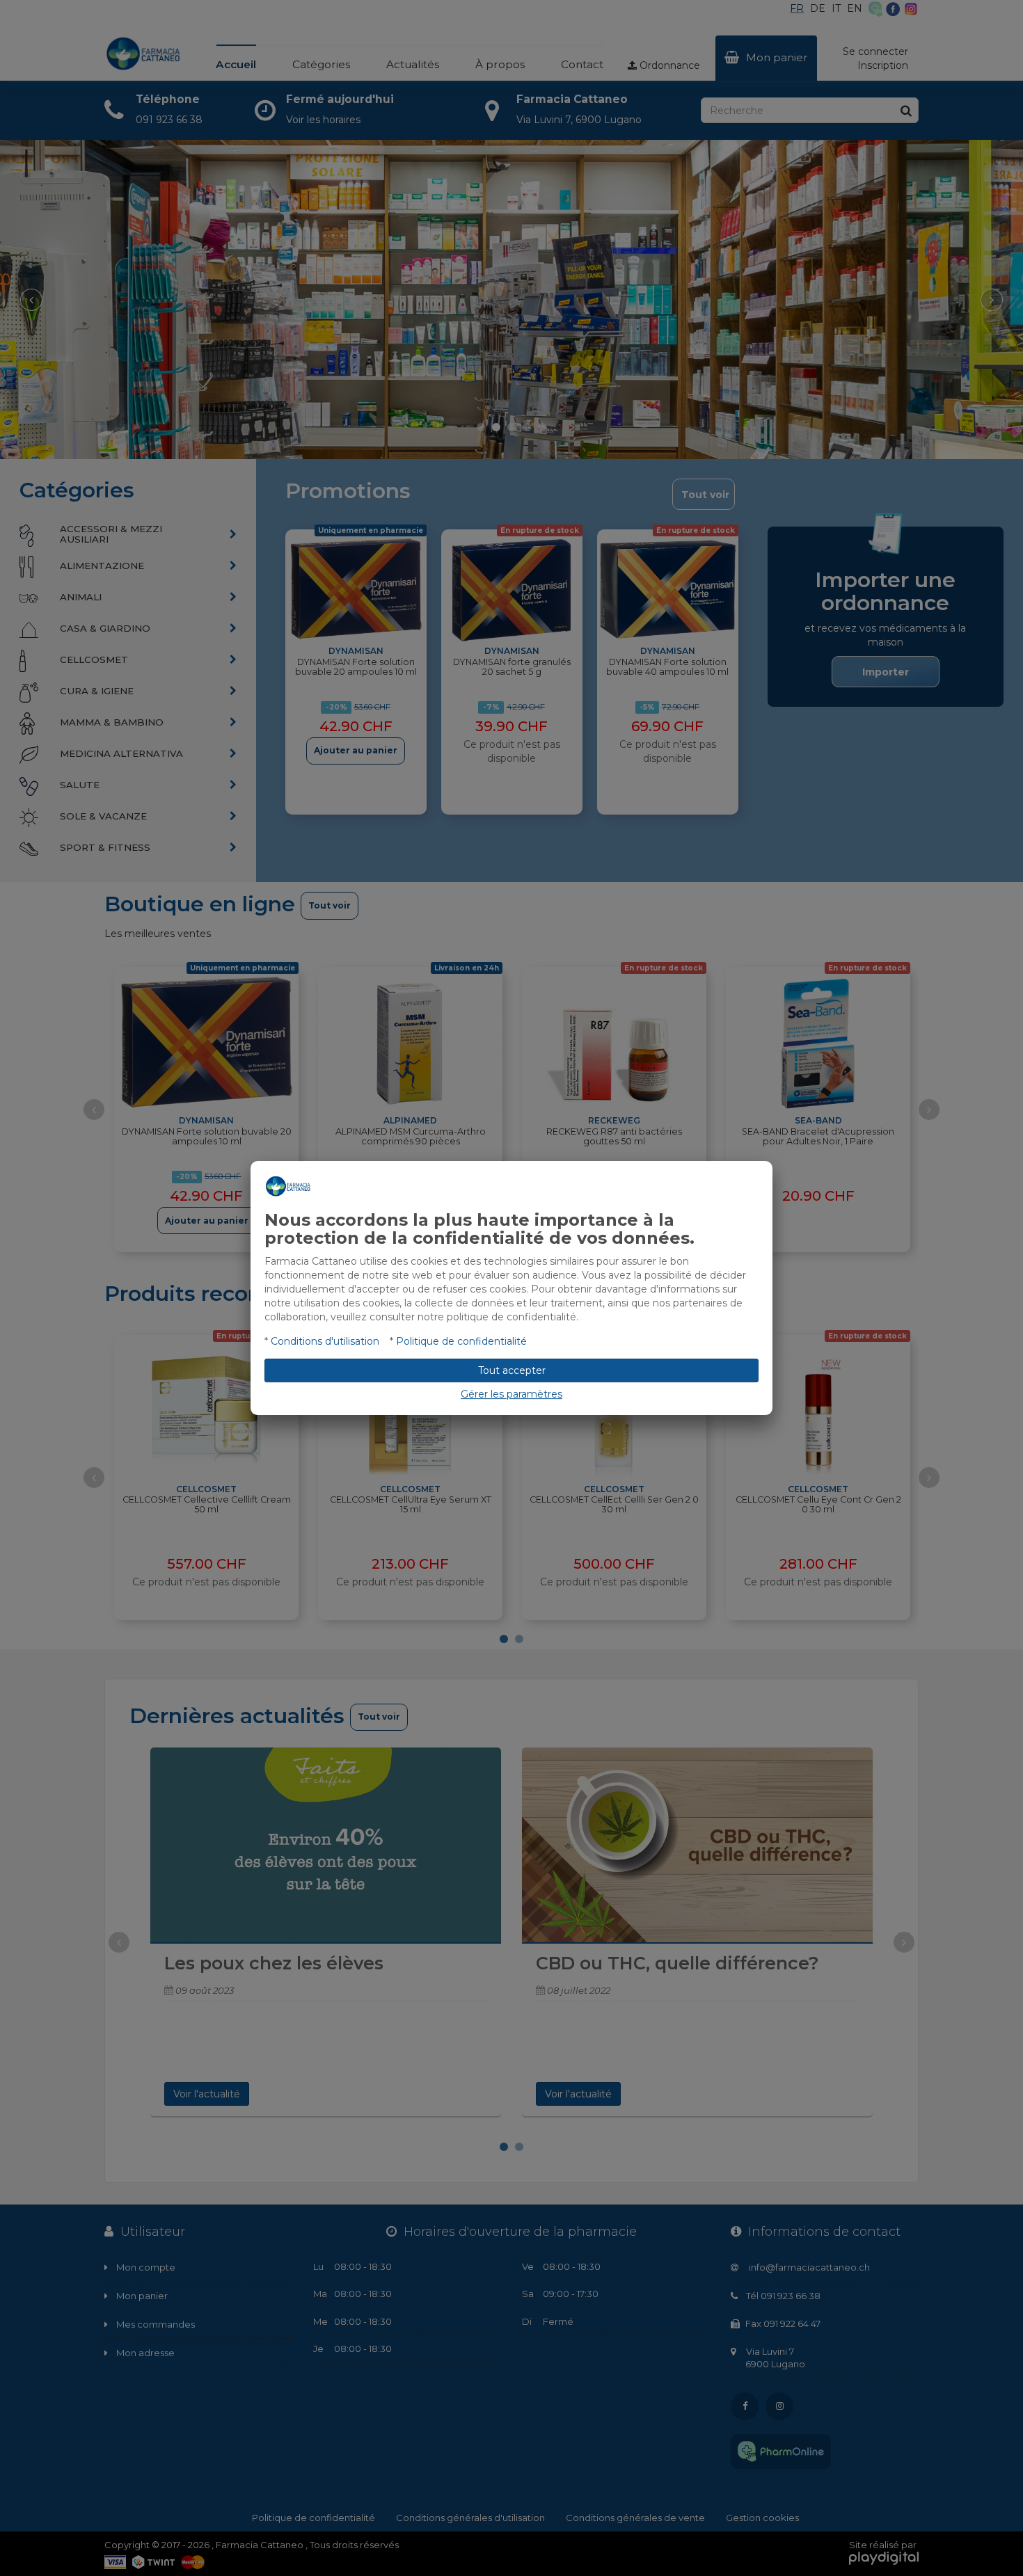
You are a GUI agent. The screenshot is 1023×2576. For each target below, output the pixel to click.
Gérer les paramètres (511, 1394)
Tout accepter (512, 1370)
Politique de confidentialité (461, 1341)
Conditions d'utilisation (325, 1341)
